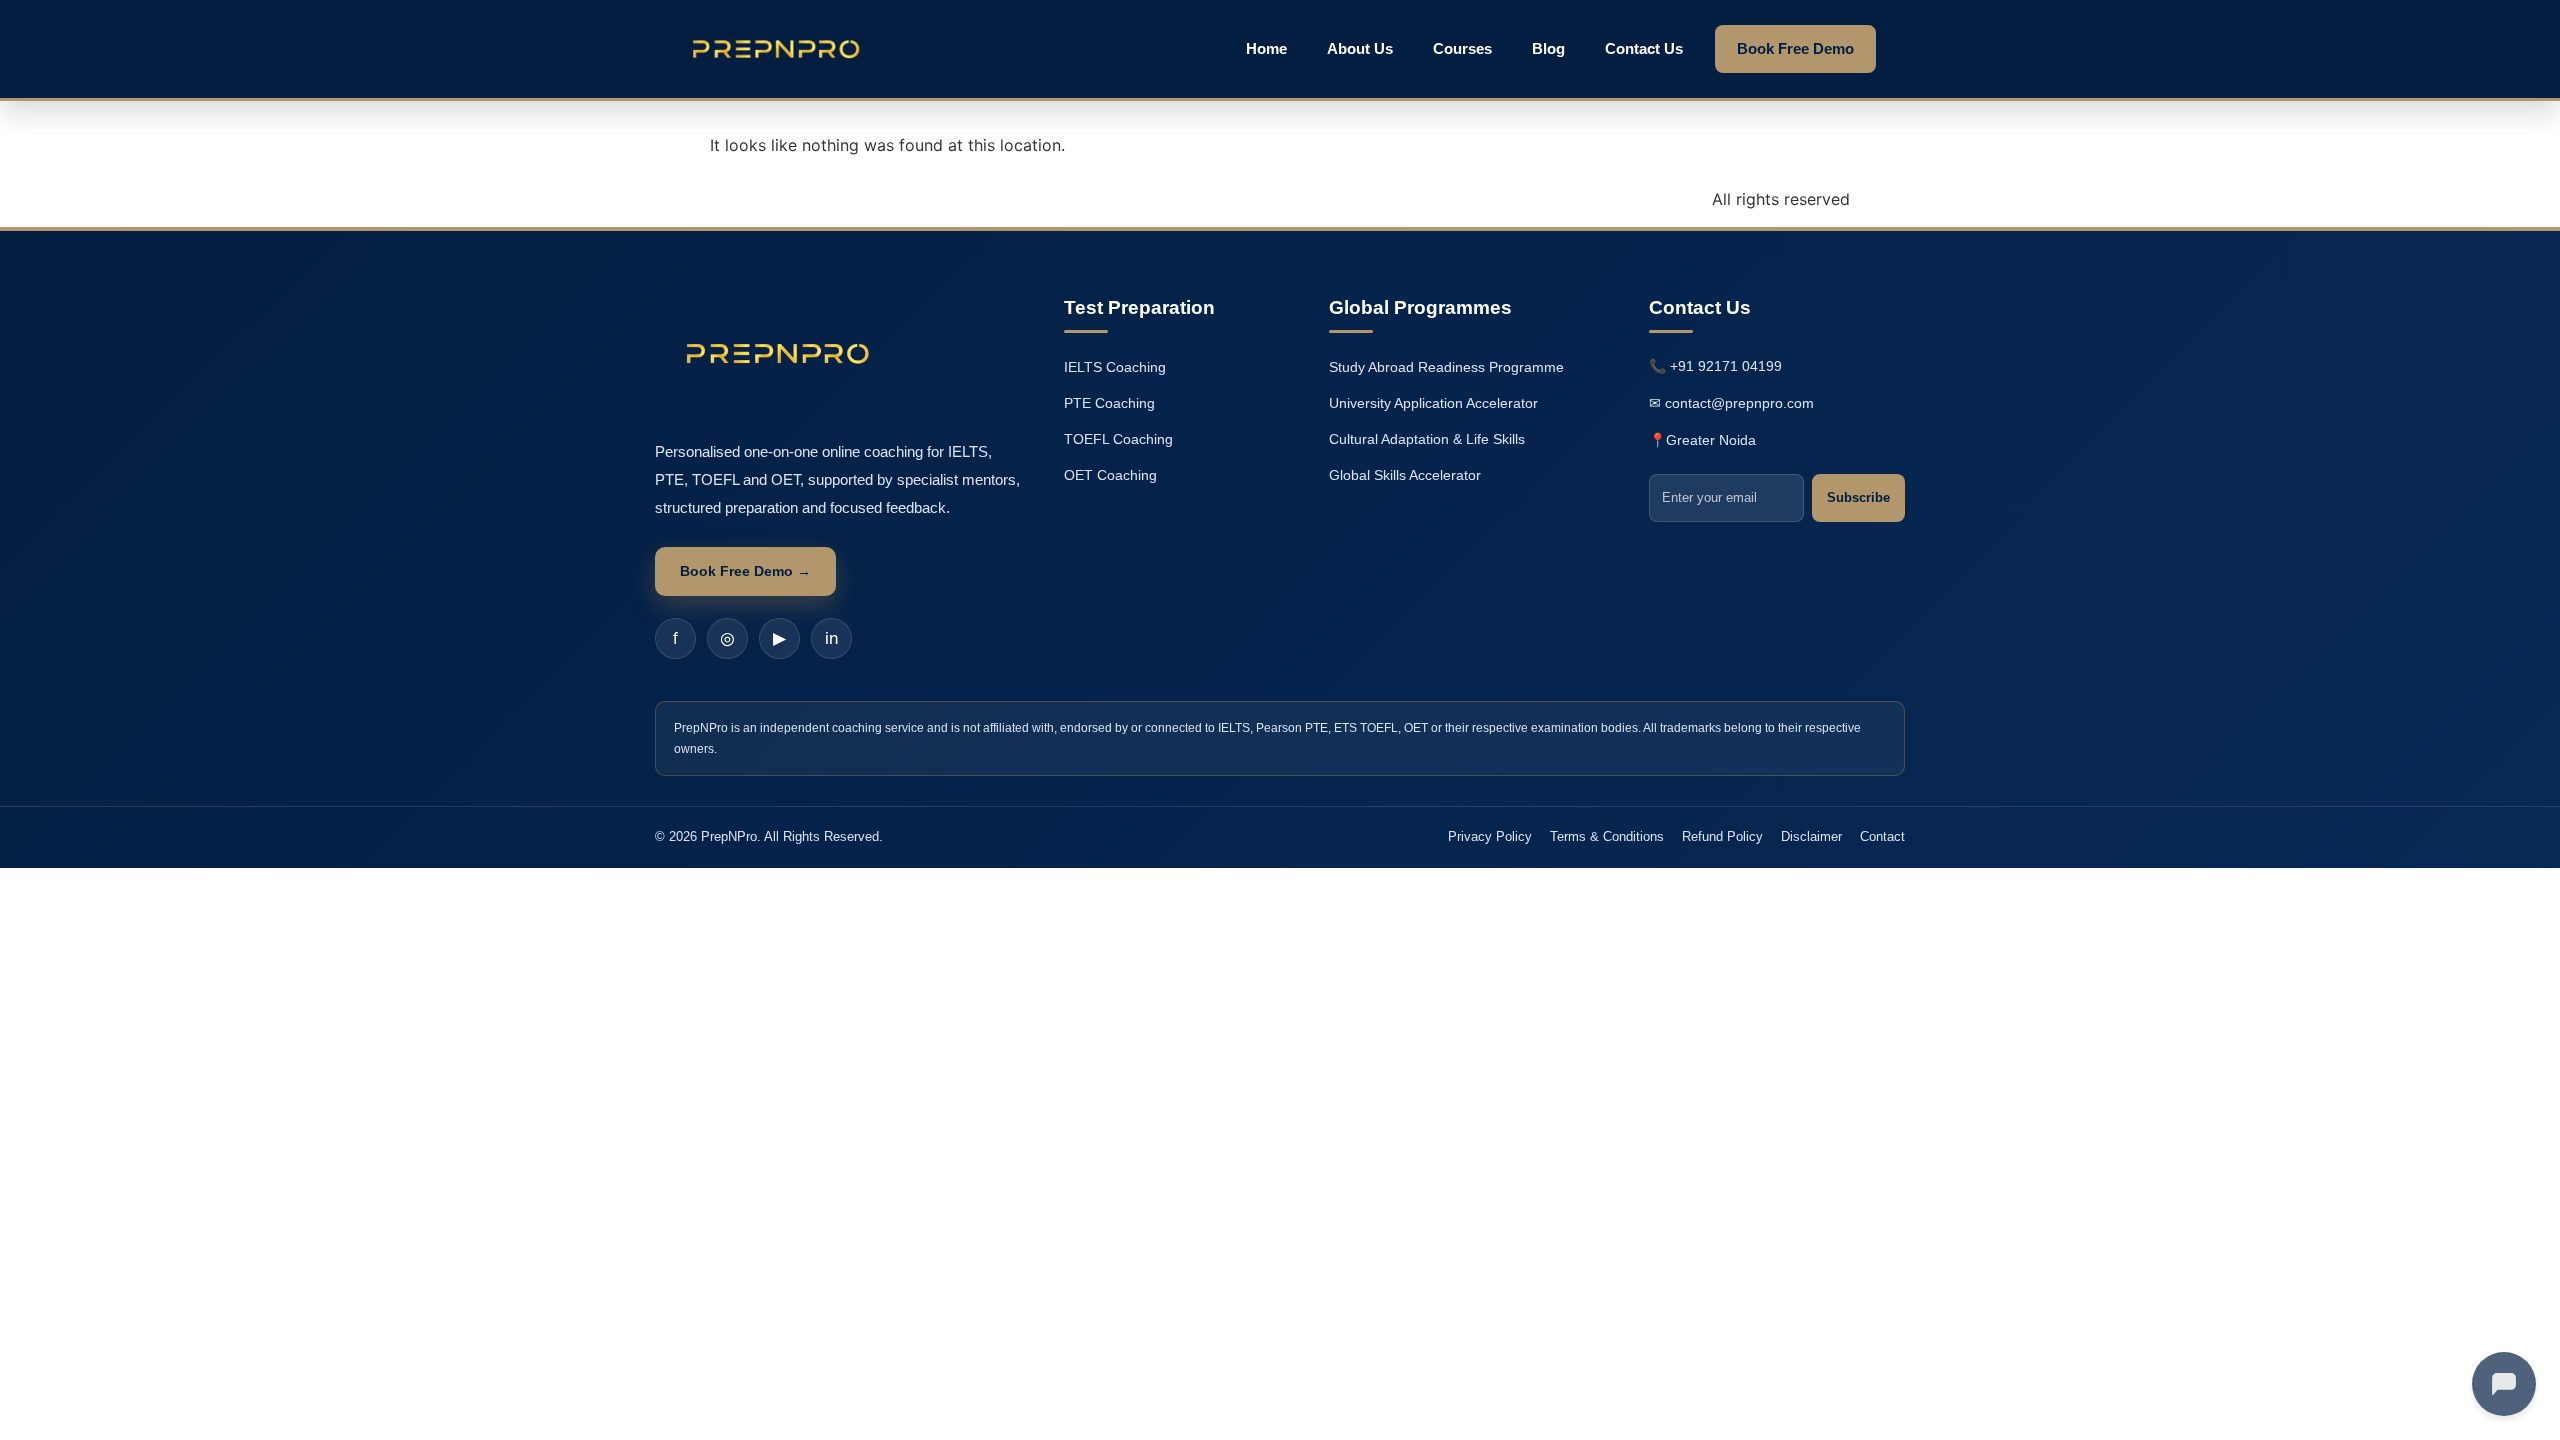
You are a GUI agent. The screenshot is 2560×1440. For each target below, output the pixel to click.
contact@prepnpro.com (1739, 403)
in (831, 638)
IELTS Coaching (1115, 367)
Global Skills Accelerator (1405, 475)
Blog (1548, 48)
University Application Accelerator (1433, 403)
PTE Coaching (1109, 403)
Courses (1462, 48)
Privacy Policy (1490, 836)
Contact (1882, 836)
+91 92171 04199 (1726, 366)
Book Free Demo (1795, 48)
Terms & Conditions (1607, 836)
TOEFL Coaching (1118, 439)
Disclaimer (1811, 836)
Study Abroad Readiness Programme (1446, 367)
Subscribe (1858, 497)
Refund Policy (1722, 836)
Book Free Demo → (745, 571)
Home (1266, 48)
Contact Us (1644, 48)
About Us (1360, 48)
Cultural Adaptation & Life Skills (1427, 439)
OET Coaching (1110, 475)
